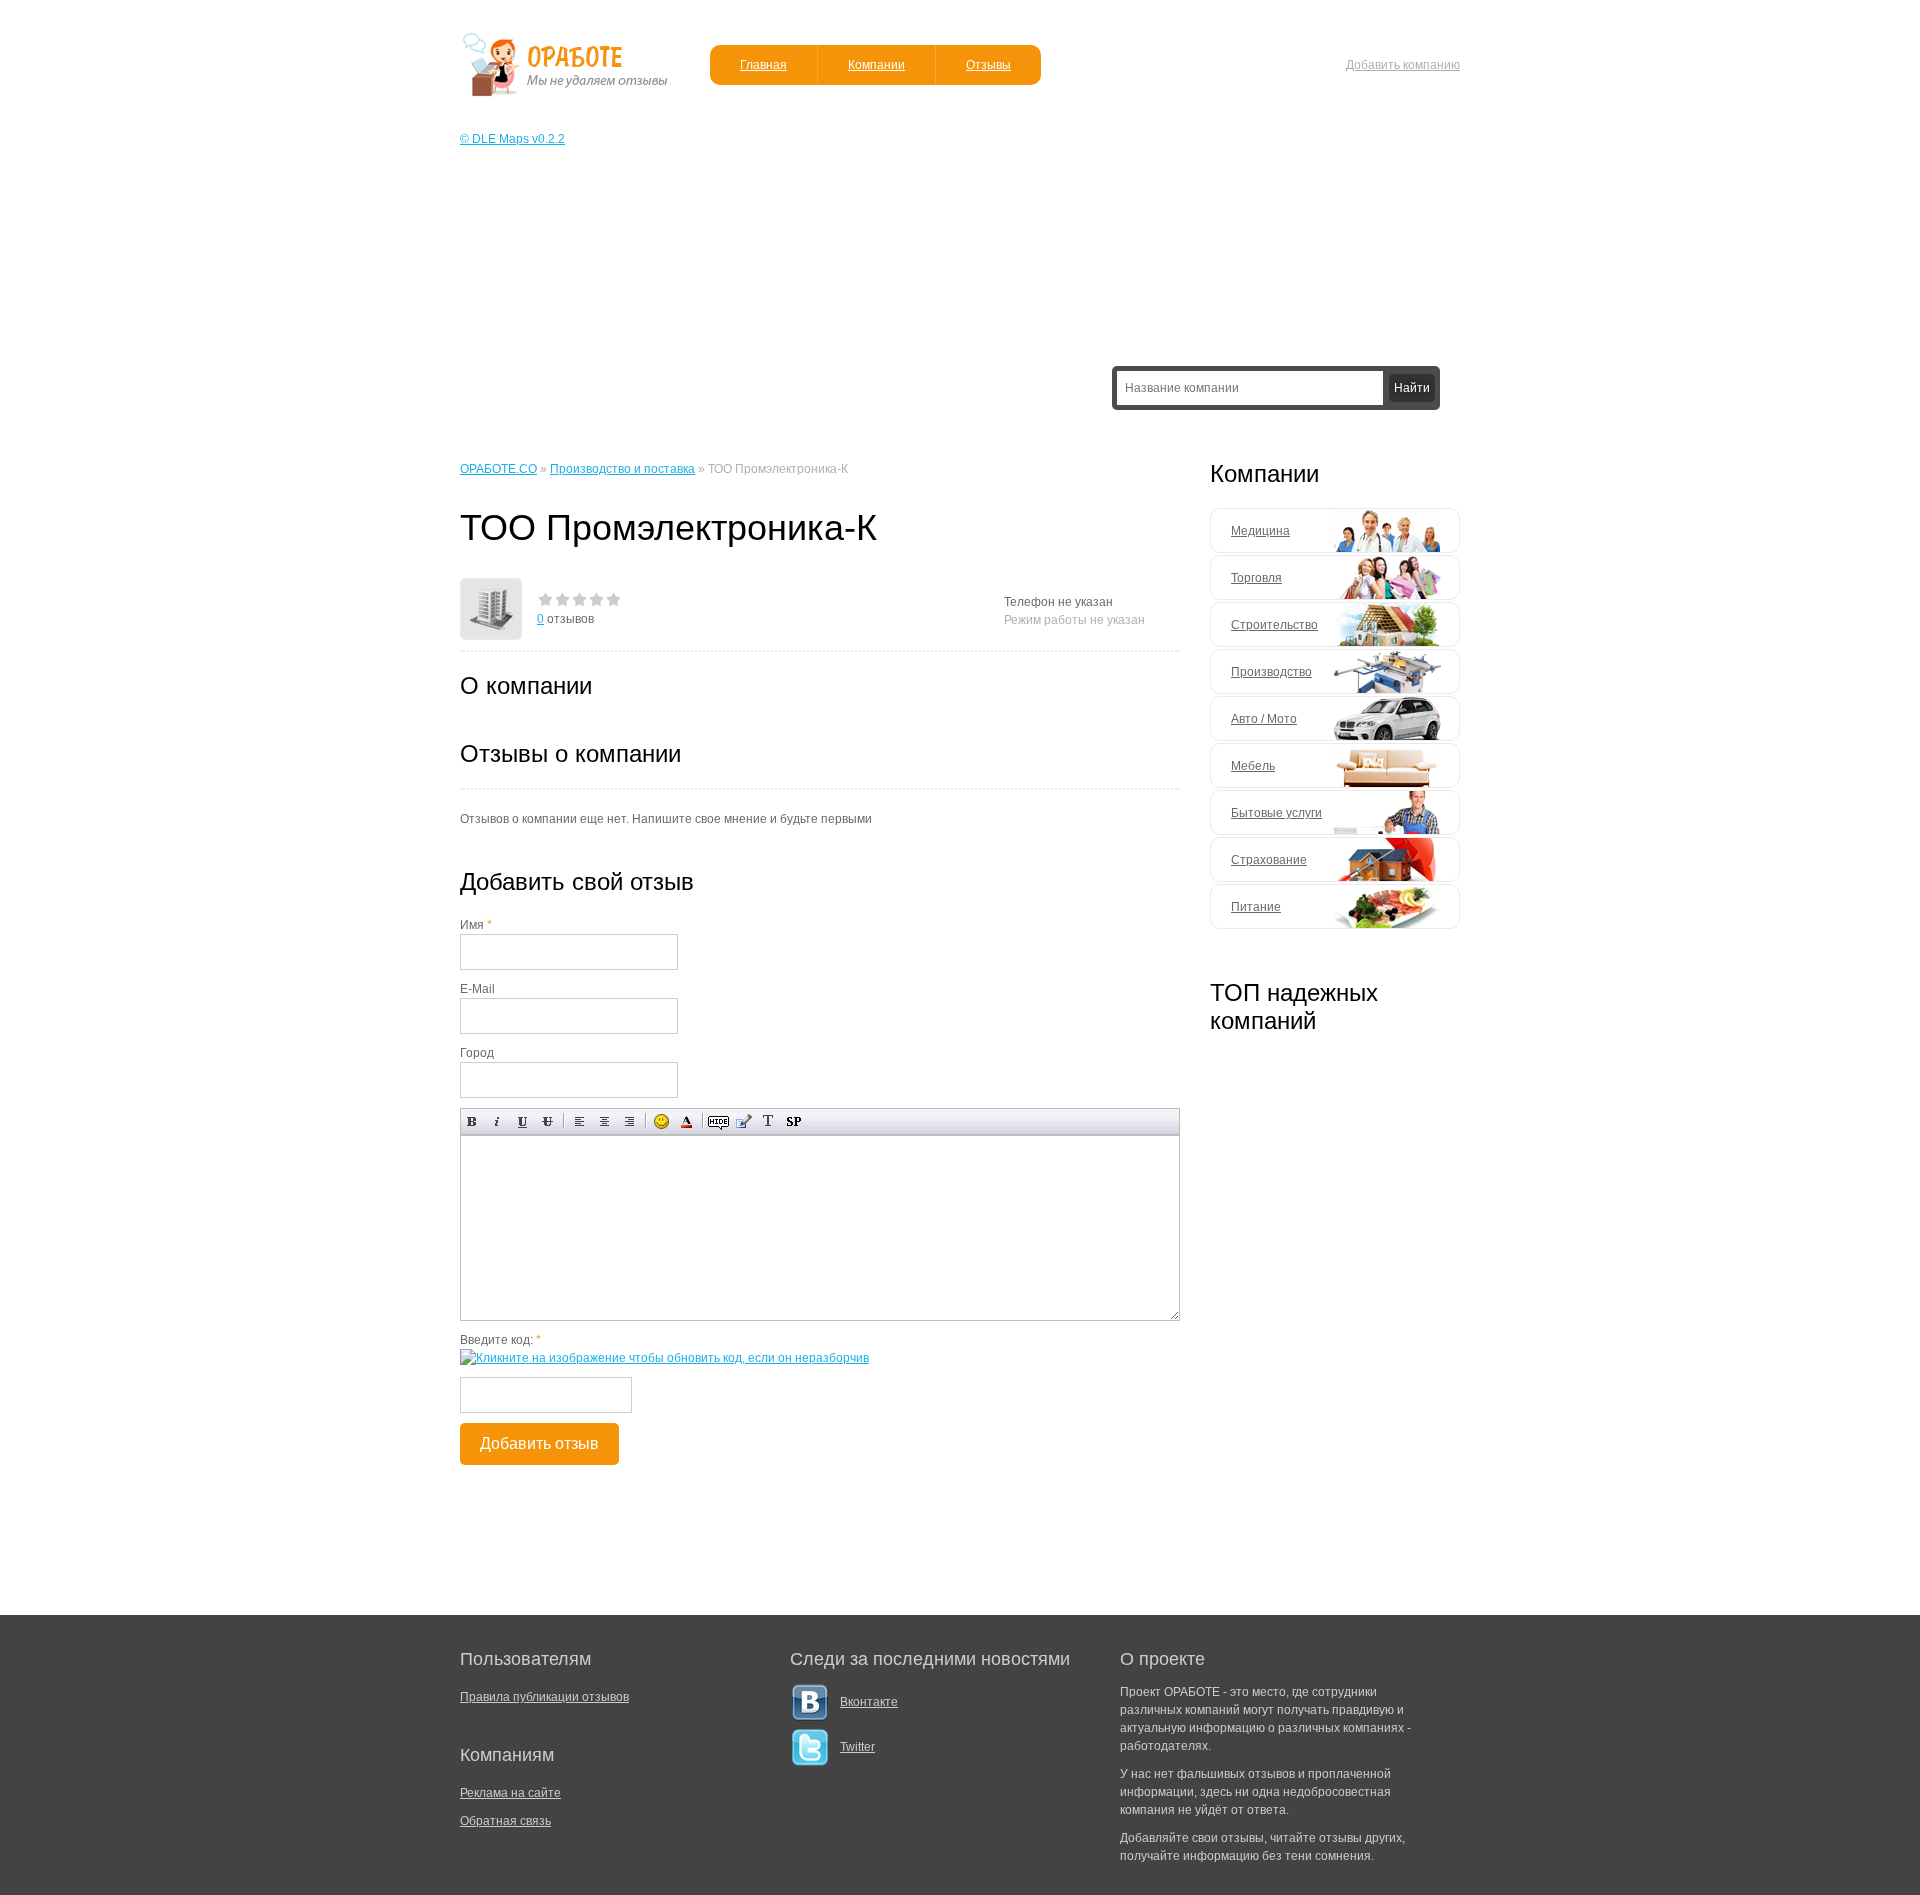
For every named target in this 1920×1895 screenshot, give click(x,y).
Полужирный (472, 1121)
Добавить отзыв (539, 1443)
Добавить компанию (1403, 65)
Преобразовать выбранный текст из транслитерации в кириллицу (768, 1121)
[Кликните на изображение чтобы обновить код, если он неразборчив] (664, 1358)
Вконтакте (869, 1702)
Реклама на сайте (510, 1793)
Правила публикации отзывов (544, 1697)
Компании (876, 65)
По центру (604, 1121)
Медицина (1260, 531)
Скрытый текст (718, 1121)
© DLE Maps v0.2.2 (512, 139)
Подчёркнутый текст (522, 1121)
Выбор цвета (686, 1121)
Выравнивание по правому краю (629, 1121)
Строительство (1274, 625)
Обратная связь (505, 1821)
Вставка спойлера (793, 1121)
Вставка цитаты (743, 1121)
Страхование (1269, 860)
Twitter (857, 1747)
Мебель (1253, 766)
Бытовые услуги (1276, 813)
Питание (1256, 907)
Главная (763, 65)
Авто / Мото (1264, 719)
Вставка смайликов (661, 1121)
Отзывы (988, 65)
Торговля (1256, 578)
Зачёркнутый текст (547, 1121)
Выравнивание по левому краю (579, 1121)
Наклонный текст (497, 1121)
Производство (1271, 672)
